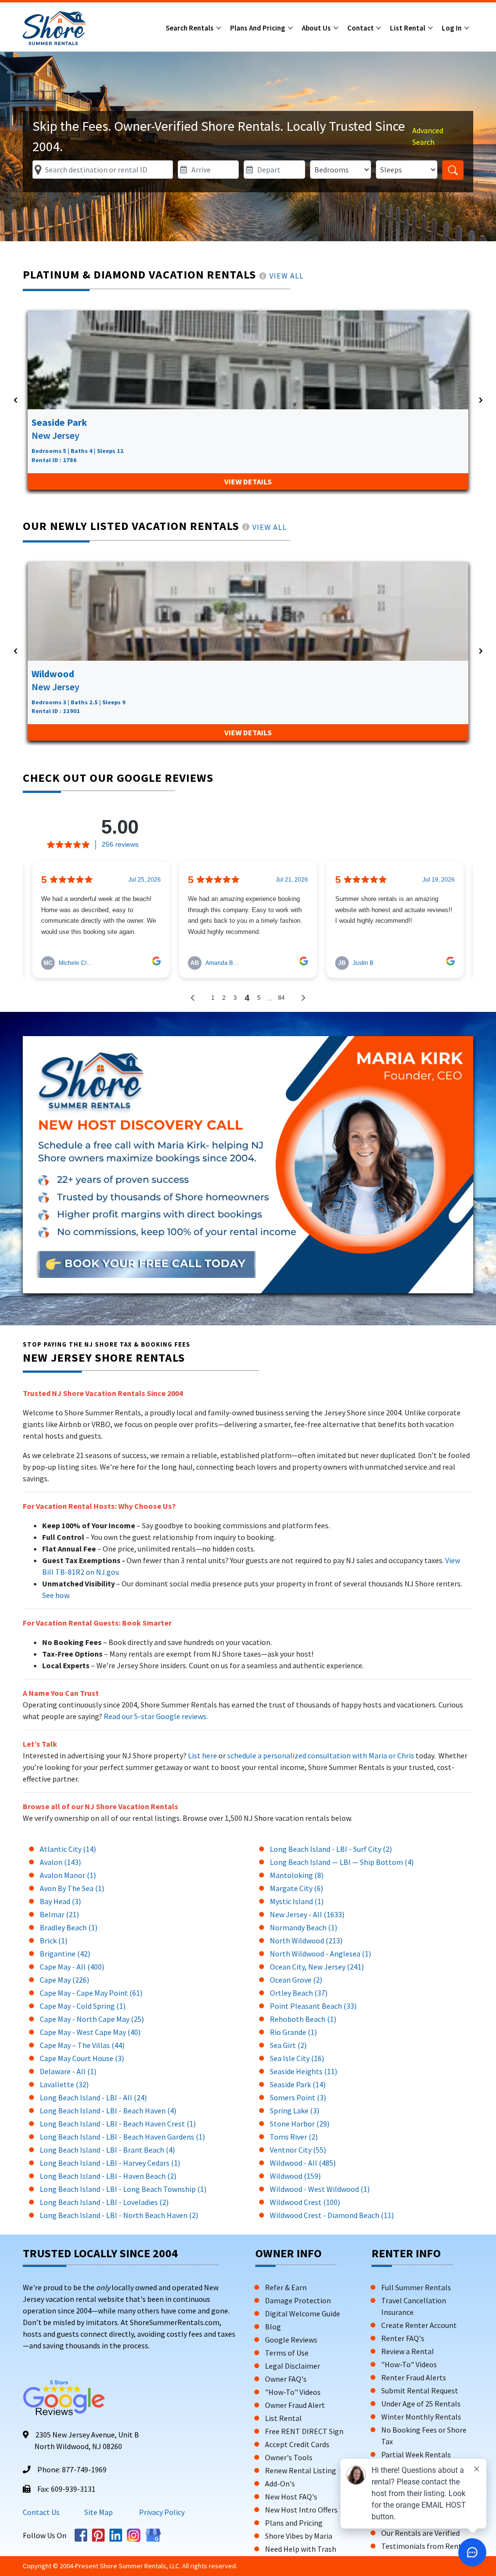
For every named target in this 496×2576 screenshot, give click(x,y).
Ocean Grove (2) (296, 1980)
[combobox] (103, 170)
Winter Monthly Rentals (421, 2417)
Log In (452, 28)
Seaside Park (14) (298, 2084)
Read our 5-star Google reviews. (156, 1716)
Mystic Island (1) (297, 1901)
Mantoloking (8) (297, 1875)
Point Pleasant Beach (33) (313, 2006)
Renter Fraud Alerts (414, 2377)
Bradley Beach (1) (69, 1927)
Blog (273, 2327)
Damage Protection (298, 2300)
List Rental (408, 28)
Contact (361, 28)
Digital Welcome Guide (302, 2313)
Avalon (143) (60, 1862)
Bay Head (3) (60, 1901)
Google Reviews (291, 2340)
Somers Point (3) (298, 2097)
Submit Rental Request (420, 2390)
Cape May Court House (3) (82, 2058)
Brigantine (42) (65, 1954)
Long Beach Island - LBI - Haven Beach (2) (108, 2176)
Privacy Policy (161, 2512)
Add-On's (280, 2483)
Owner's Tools (289, 2457)
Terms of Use (287, 2353)
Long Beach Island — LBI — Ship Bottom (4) (342, 1862)
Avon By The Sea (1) (72, 1888)
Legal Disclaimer (293, 2366)
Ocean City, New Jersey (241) (317, 1967)
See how (55, 1595)
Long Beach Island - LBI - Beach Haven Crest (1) (118, 2124)
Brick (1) (54, 1940)
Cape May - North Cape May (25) (92, 2019)
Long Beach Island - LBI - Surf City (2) (331, 1849)
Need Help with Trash (301, 2549)
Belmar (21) (59, 1914)
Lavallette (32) (64, 2084)
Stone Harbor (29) (300, 2124)
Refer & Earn (286, 2287)
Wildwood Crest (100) (305, 2202)
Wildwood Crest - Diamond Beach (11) (332, 2215)
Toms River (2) (294, 2137)
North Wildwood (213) (306, 1940)
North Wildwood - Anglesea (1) (320, 1954)
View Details (248, 481)
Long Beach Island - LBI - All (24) (93, 2097)
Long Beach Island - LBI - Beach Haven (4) (108, 2110)
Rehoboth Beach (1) (303, 2019)
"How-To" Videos (293, 2392)
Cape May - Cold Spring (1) (83, 2006)
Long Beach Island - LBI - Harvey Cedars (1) (110, 2163)
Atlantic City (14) (68, 1849)
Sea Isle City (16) (297, 2058)
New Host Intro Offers (301, 2510)
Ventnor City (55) (298, 2150)
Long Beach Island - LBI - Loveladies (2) (104, 2202)
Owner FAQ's (286, 2379)
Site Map (99, 2512)
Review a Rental (408, 2351)
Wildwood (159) (295, 2176)
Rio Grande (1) (293, 2032)
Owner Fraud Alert (295, 2405)
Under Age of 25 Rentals (421, 2404)
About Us (317, 28)
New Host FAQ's (291, 2497)
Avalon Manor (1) (68, 1875)
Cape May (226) (64, 1980)
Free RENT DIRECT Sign (304, 2431)
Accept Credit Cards (297, 2444)
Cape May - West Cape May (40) (90, 2032)
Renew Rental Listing (301, 2470)
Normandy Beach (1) (303, 1927)
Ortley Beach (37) (299, 1993)
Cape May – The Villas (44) (82, 2045)
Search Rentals (190, 28)
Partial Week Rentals (416, 2454)
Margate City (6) (296, 1888)
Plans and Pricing (258, 28)
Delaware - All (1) (68, 2071)
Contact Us (41, 2512)
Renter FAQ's (403, 2338)
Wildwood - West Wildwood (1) (320, 2189)
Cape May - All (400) (72, 1967)
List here (202, 1755)
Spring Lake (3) (294, 2110)
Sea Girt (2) (288, 2045)
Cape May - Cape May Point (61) (91, 1993)
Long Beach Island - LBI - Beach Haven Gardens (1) (122, 2137)
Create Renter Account (419, 2325)
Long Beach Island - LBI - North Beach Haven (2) (119, 2215)
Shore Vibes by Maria (299, 2536)
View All (287, 276)
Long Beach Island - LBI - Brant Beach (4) (107, 2150)
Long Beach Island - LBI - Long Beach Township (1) (123, 2189)
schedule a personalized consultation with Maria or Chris (321, 1755)
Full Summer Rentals (416, 2287)
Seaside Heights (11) (303, 2071)
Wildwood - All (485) (303, 2163)
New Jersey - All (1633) (307, 1914)
